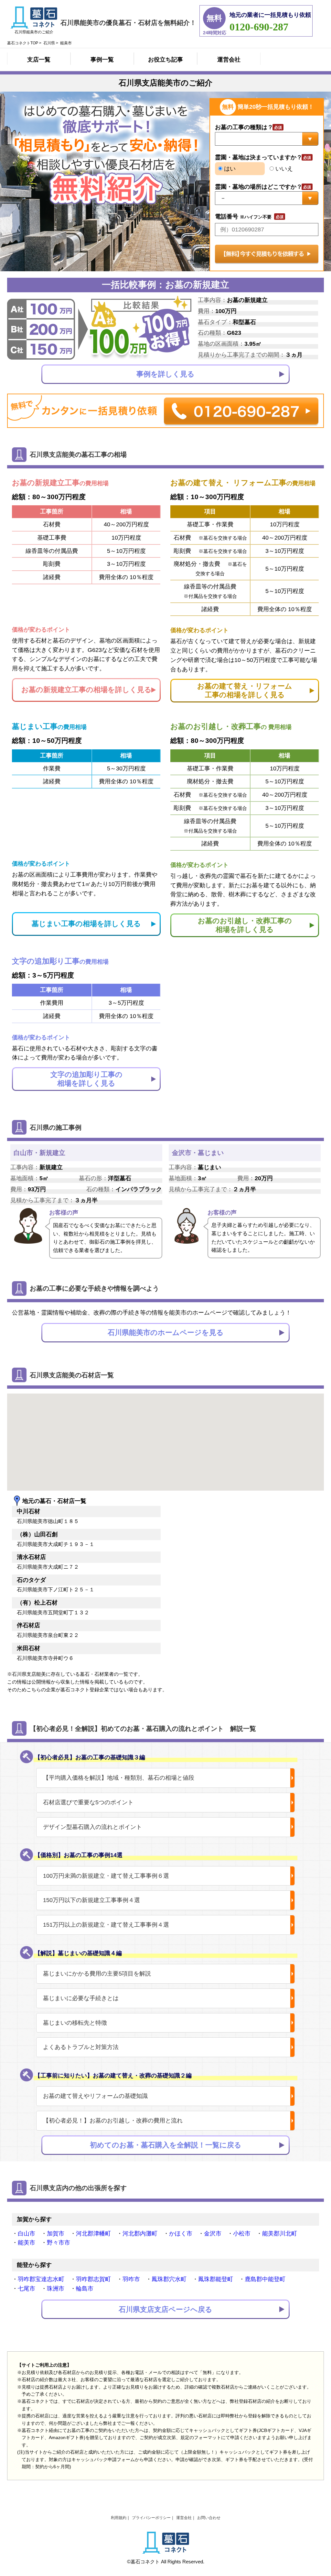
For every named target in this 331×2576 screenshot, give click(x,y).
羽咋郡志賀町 (93, 2279)
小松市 (242, 2234)
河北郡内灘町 (140, 2234)
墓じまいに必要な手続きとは (81, 1998)
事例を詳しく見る (165, 374)
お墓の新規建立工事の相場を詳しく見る (86, 690)
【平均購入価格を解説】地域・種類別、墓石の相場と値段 (119, 1778)
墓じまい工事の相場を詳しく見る (86, 924)
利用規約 (119, 2518)
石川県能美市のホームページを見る (166, 1333)
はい (229, 169)
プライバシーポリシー (151, 2518)
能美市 (27, 2243)
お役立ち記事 (165, 60)
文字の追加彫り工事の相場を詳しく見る (86, 1079)
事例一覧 (102, 60)
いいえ (283, 169)
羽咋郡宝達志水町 (41, 2279)
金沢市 (213, 2234)
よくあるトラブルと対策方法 (81, 2047)
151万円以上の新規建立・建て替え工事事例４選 (106, 1925)
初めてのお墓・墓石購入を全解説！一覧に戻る (166, 2145)
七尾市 (27, 2289)
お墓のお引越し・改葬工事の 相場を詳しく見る (245, 925)
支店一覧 (39, 60)
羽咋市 (131, 2279)
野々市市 (59, 2243)
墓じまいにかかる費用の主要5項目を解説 (97, 1974)
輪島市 (85, 2289)
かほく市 (181, 2234)
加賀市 (56, 2234)
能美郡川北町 (280, 2234)
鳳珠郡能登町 (216, 2279)
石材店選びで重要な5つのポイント (88, 1802)
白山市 (27, 2234)
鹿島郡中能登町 (265, 2279)
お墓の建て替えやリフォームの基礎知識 (95, 2096)
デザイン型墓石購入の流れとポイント (92, 1827)
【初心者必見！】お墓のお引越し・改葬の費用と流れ (113, 2121)
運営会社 (229, 60)
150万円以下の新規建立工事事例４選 (91, 1900)
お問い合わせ (209, 2518)
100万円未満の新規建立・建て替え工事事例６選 (106, 1876)
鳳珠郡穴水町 (169, 2279)
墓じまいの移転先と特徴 (75, 2023)
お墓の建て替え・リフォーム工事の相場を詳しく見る (245, 690)
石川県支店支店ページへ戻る (165, 2309)
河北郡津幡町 (93, 2234)
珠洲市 (56, 2289)
